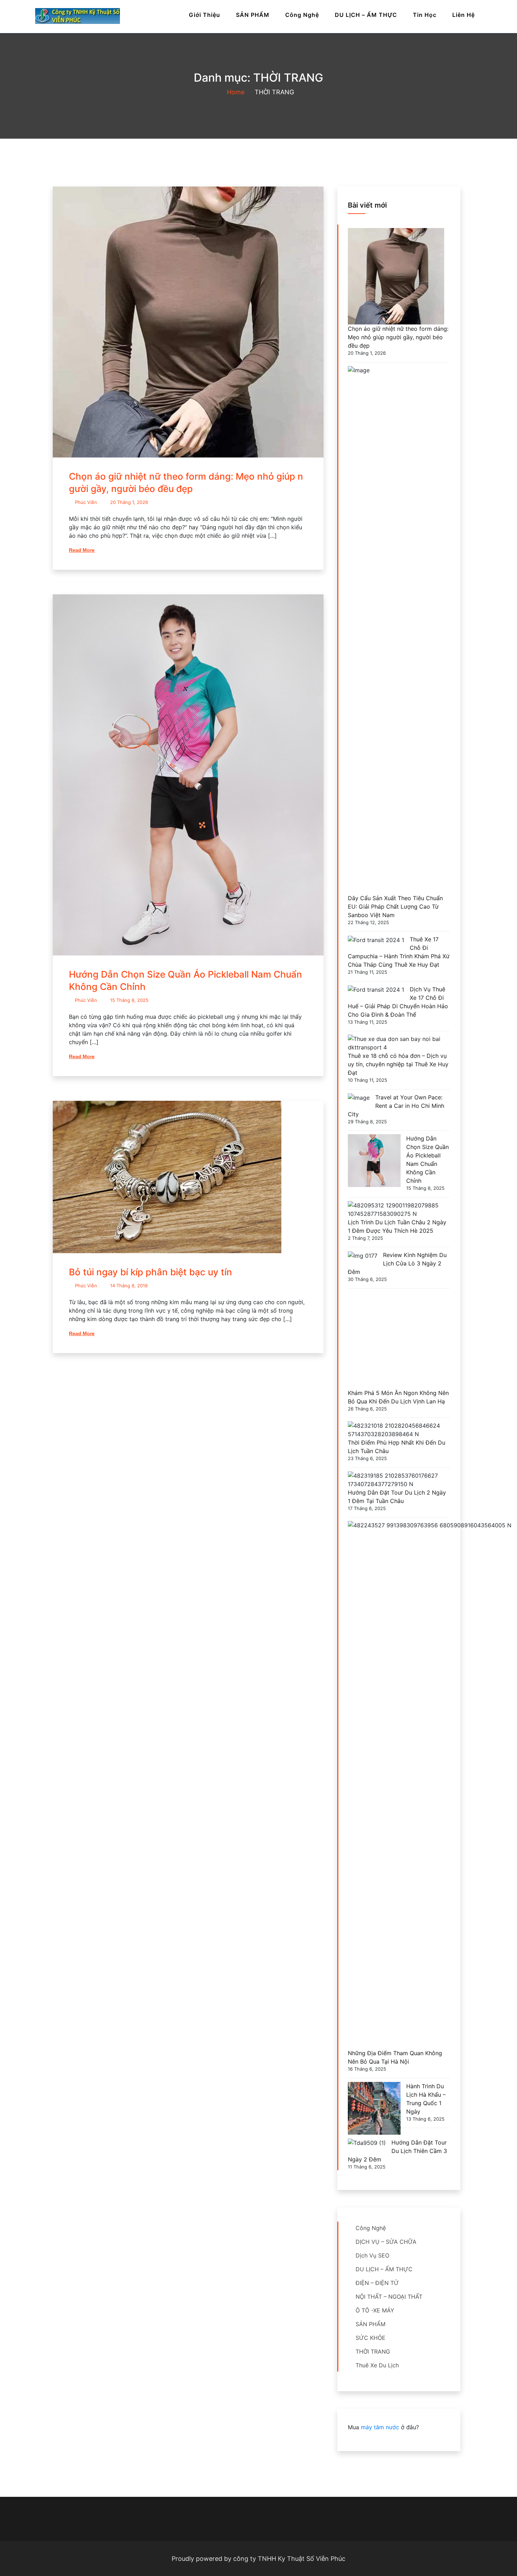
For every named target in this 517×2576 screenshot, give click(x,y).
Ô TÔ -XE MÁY (375, 2310)
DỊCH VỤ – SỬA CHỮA (386, 2242)
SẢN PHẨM (253, 15)
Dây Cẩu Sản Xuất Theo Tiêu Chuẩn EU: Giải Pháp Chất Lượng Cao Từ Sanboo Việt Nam (395, 907)
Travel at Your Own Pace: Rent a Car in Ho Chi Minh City (396, 1106)
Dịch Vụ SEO (372, 2255)
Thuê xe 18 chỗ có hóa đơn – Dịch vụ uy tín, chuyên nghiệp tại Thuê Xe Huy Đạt (398, 1064)
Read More (82, 550)
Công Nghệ (302, 15)
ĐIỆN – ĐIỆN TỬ (377, 2283)
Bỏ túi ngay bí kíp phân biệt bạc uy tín (151, 1272)
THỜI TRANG (373, 2351)
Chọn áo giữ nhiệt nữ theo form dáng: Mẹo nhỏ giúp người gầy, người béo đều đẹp (398, 337)
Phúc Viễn (86, 502)
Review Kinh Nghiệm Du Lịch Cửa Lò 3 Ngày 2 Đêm (397, 1263)
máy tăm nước (380, 2427)
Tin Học (425, 15)
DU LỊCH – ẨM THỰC (366, 15)
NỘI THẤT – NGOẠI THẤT (389, 2297)
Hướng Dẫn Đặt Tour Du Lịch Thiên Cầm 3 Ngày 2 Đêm (397, 2151)
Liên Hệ (464, 15)
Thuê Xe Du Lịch (377, 2365)
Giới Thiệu (205, 15)
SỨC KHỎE (371, 2338)
